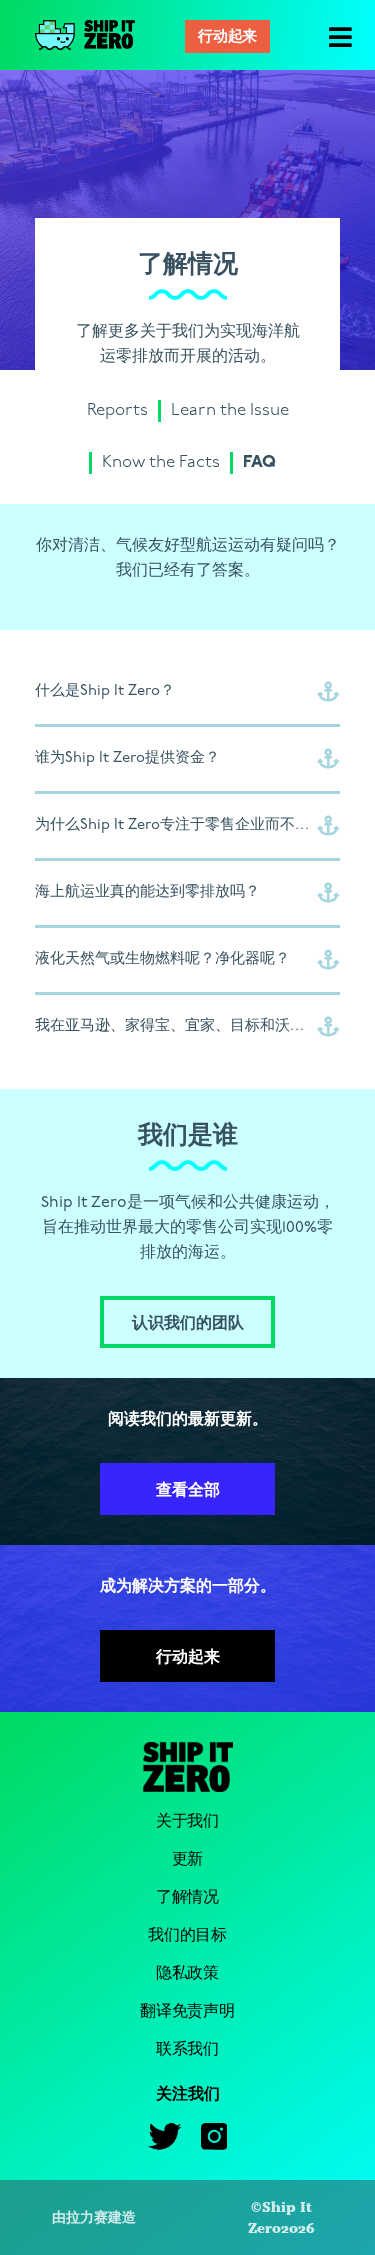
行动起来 (227, 37)
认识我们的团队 (188, 1324)
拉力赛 (87, 2217)
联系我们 (187, 2049)
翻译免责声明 (187, 2011)
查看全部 (188, 1491)
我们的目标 (187, 1935)
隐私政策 (187, 1973)
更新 (187, 1859)
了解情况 (187, 1897)
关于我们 (187, 1821)
